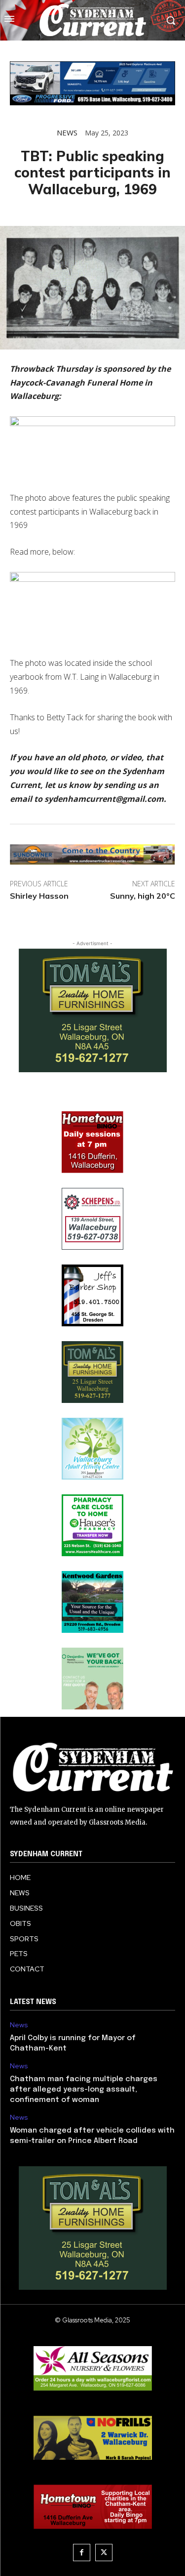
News (67, 133)
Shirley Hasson (39, 896)
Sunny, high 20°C (143, 896)
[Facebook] (82, 2553)
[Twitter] (104, 2553)
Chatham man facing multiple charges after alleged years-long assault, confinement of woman (84, 2090)
